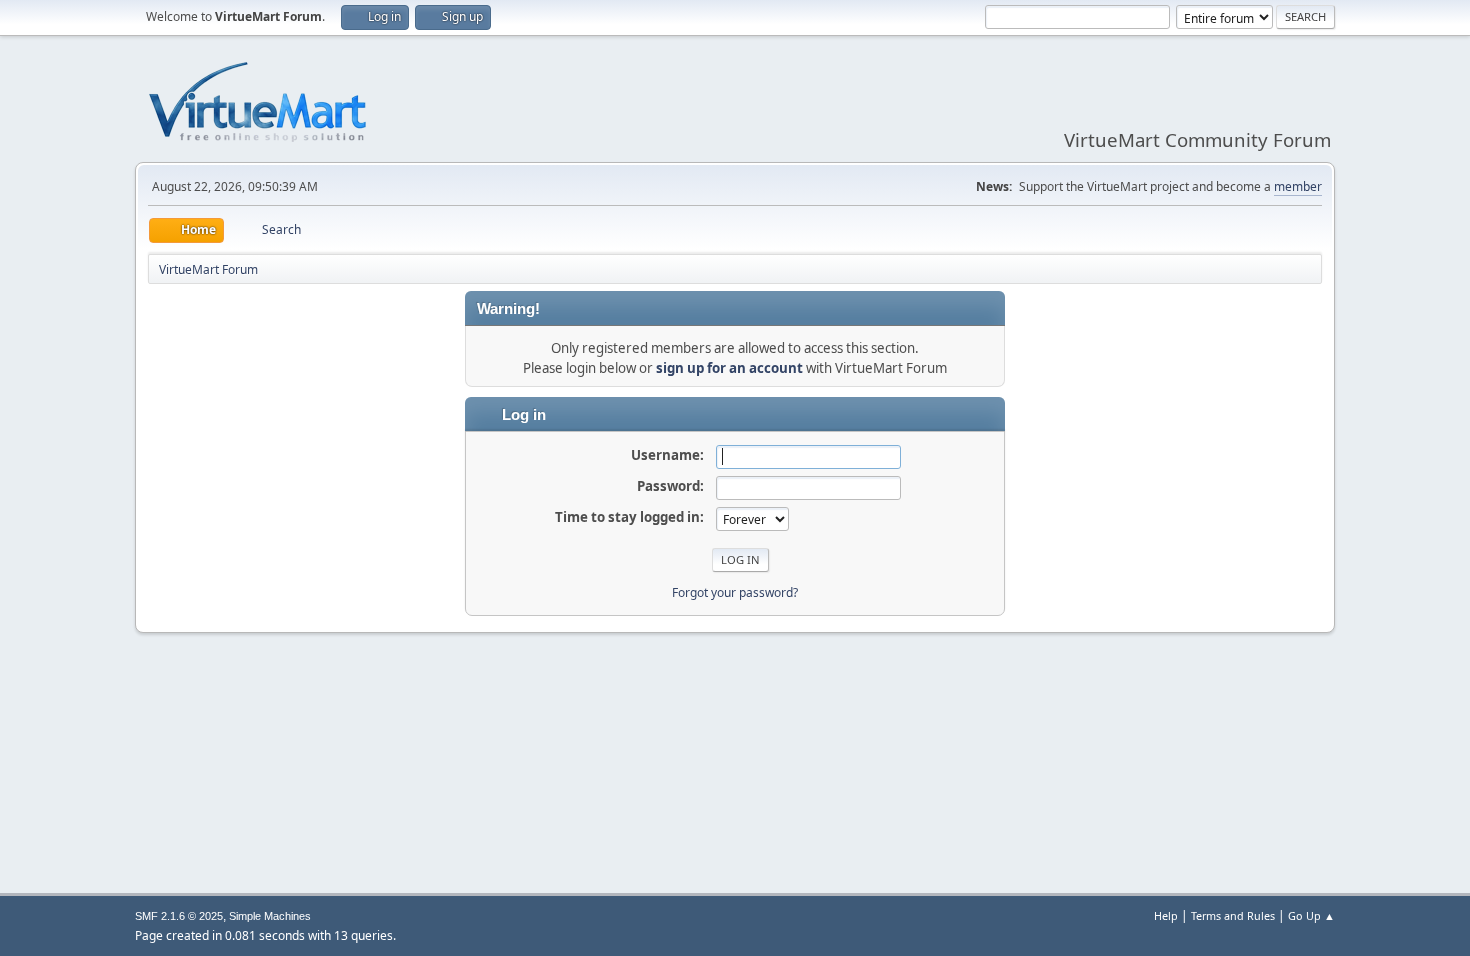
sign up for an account (729, 368)
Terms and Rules (1233, 915)
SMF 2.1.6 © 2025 (179, 916)
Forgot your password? (735, 592)
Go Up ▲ (1311, 915)
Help (1166, 915)
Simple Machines (270, 916)
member (1298, 186)
